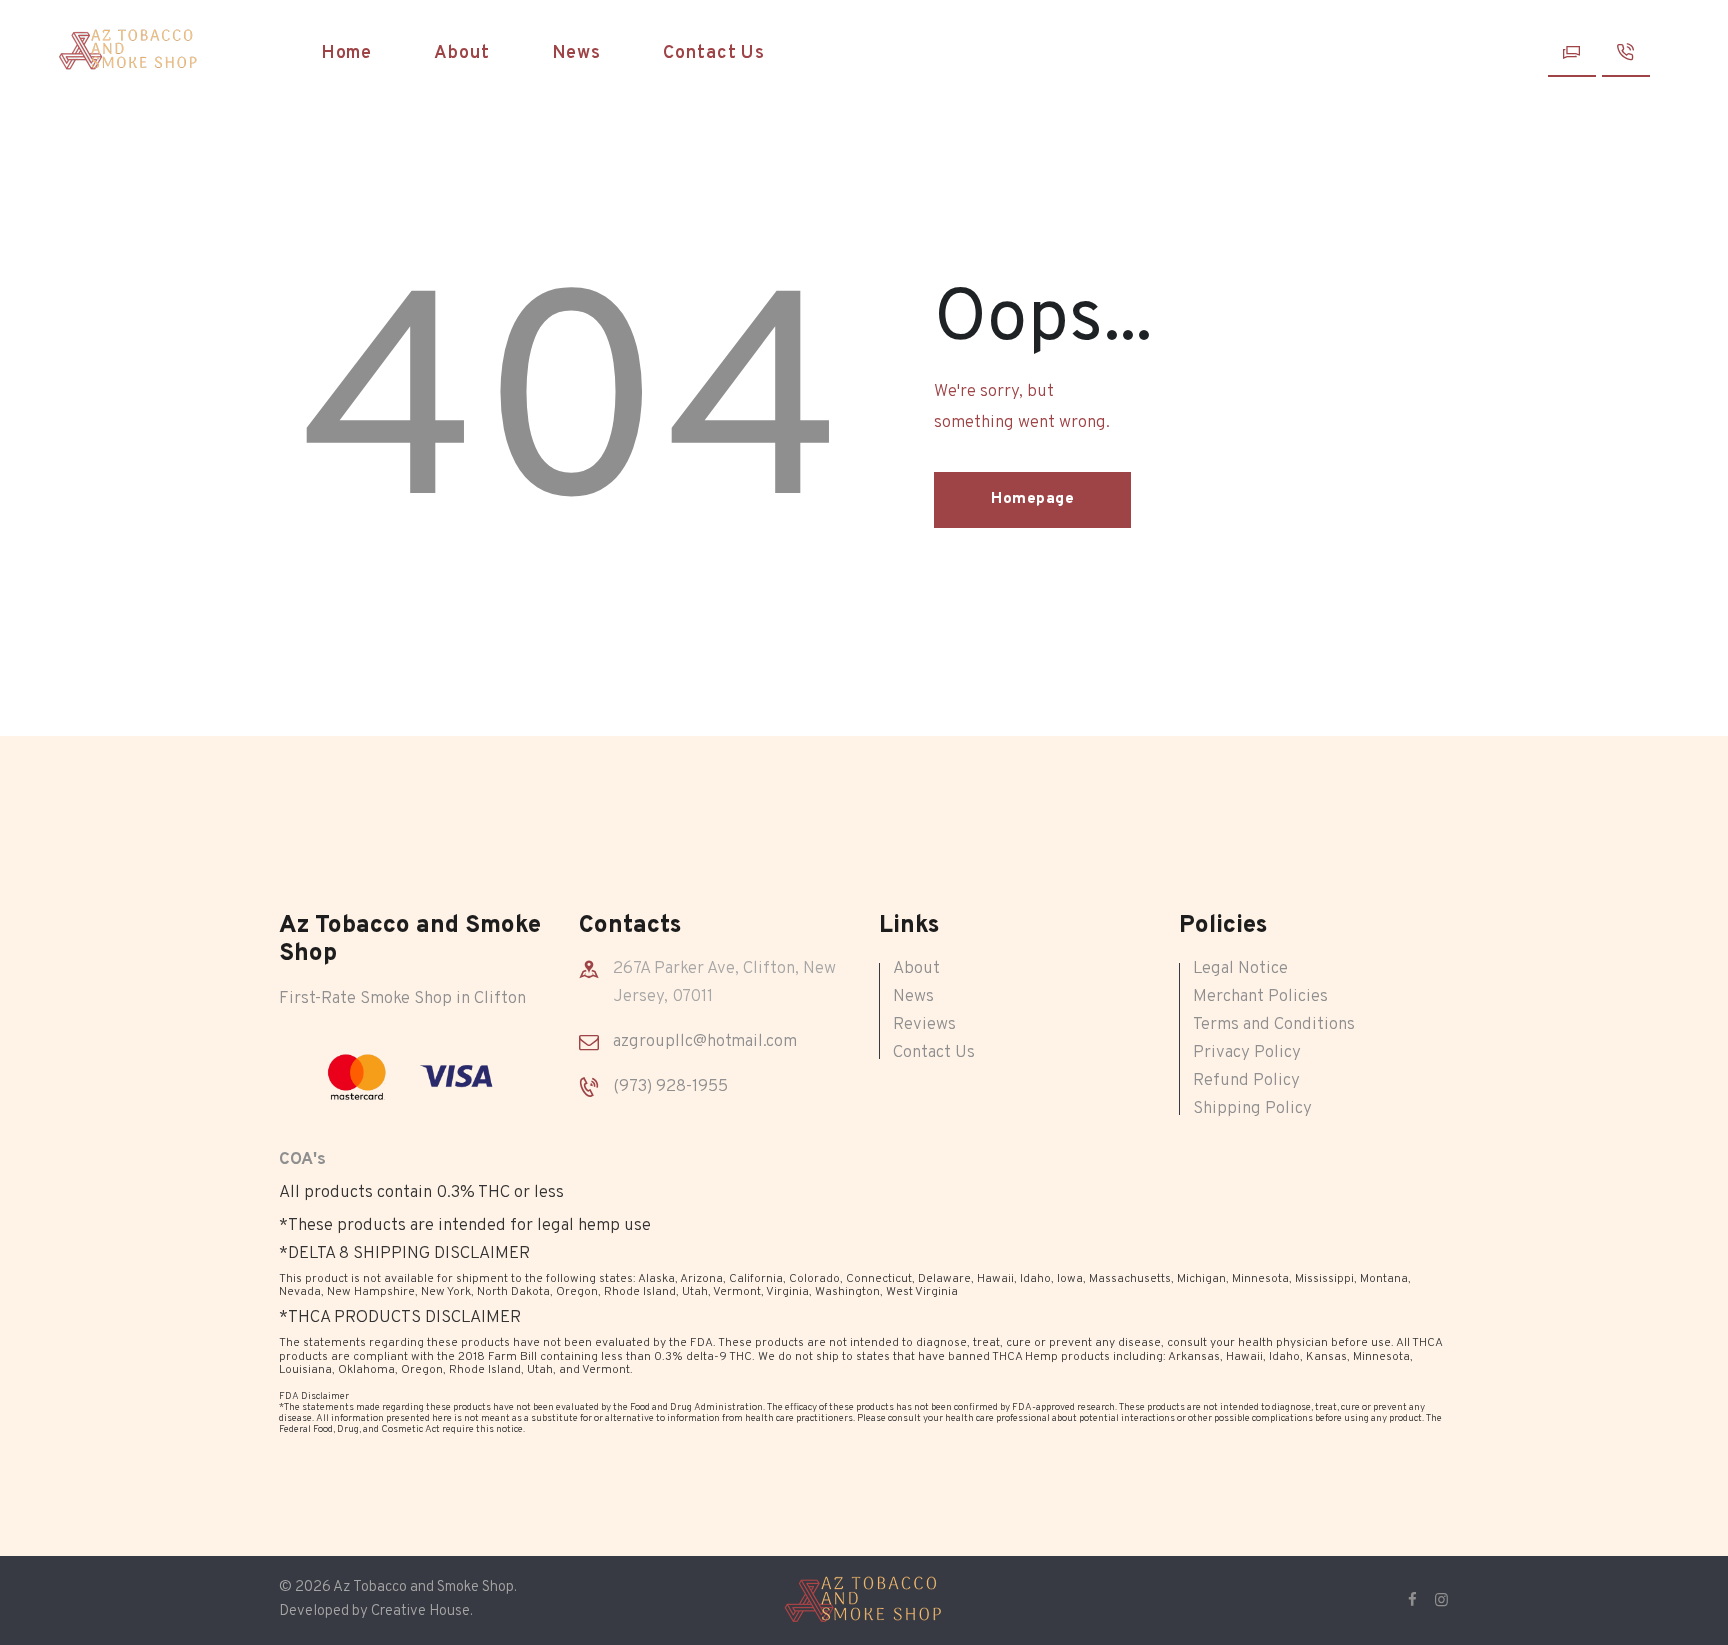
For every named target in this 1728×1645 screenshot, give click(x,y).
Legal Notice (1240, 969)
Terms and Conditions (1274, 1025)
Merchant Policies (1260, 997)
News (913, 997)
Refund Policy (1246, 1081)
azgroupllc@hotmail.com (705, 1042)
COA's (302, 1160)
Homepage (1032, 499)
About (916, 969)
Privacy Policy (1247, 1053)
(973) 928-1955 (670, 1087)
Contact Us (934, 1053)
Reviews (924, 1025)
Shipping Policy (1252, 1109)
